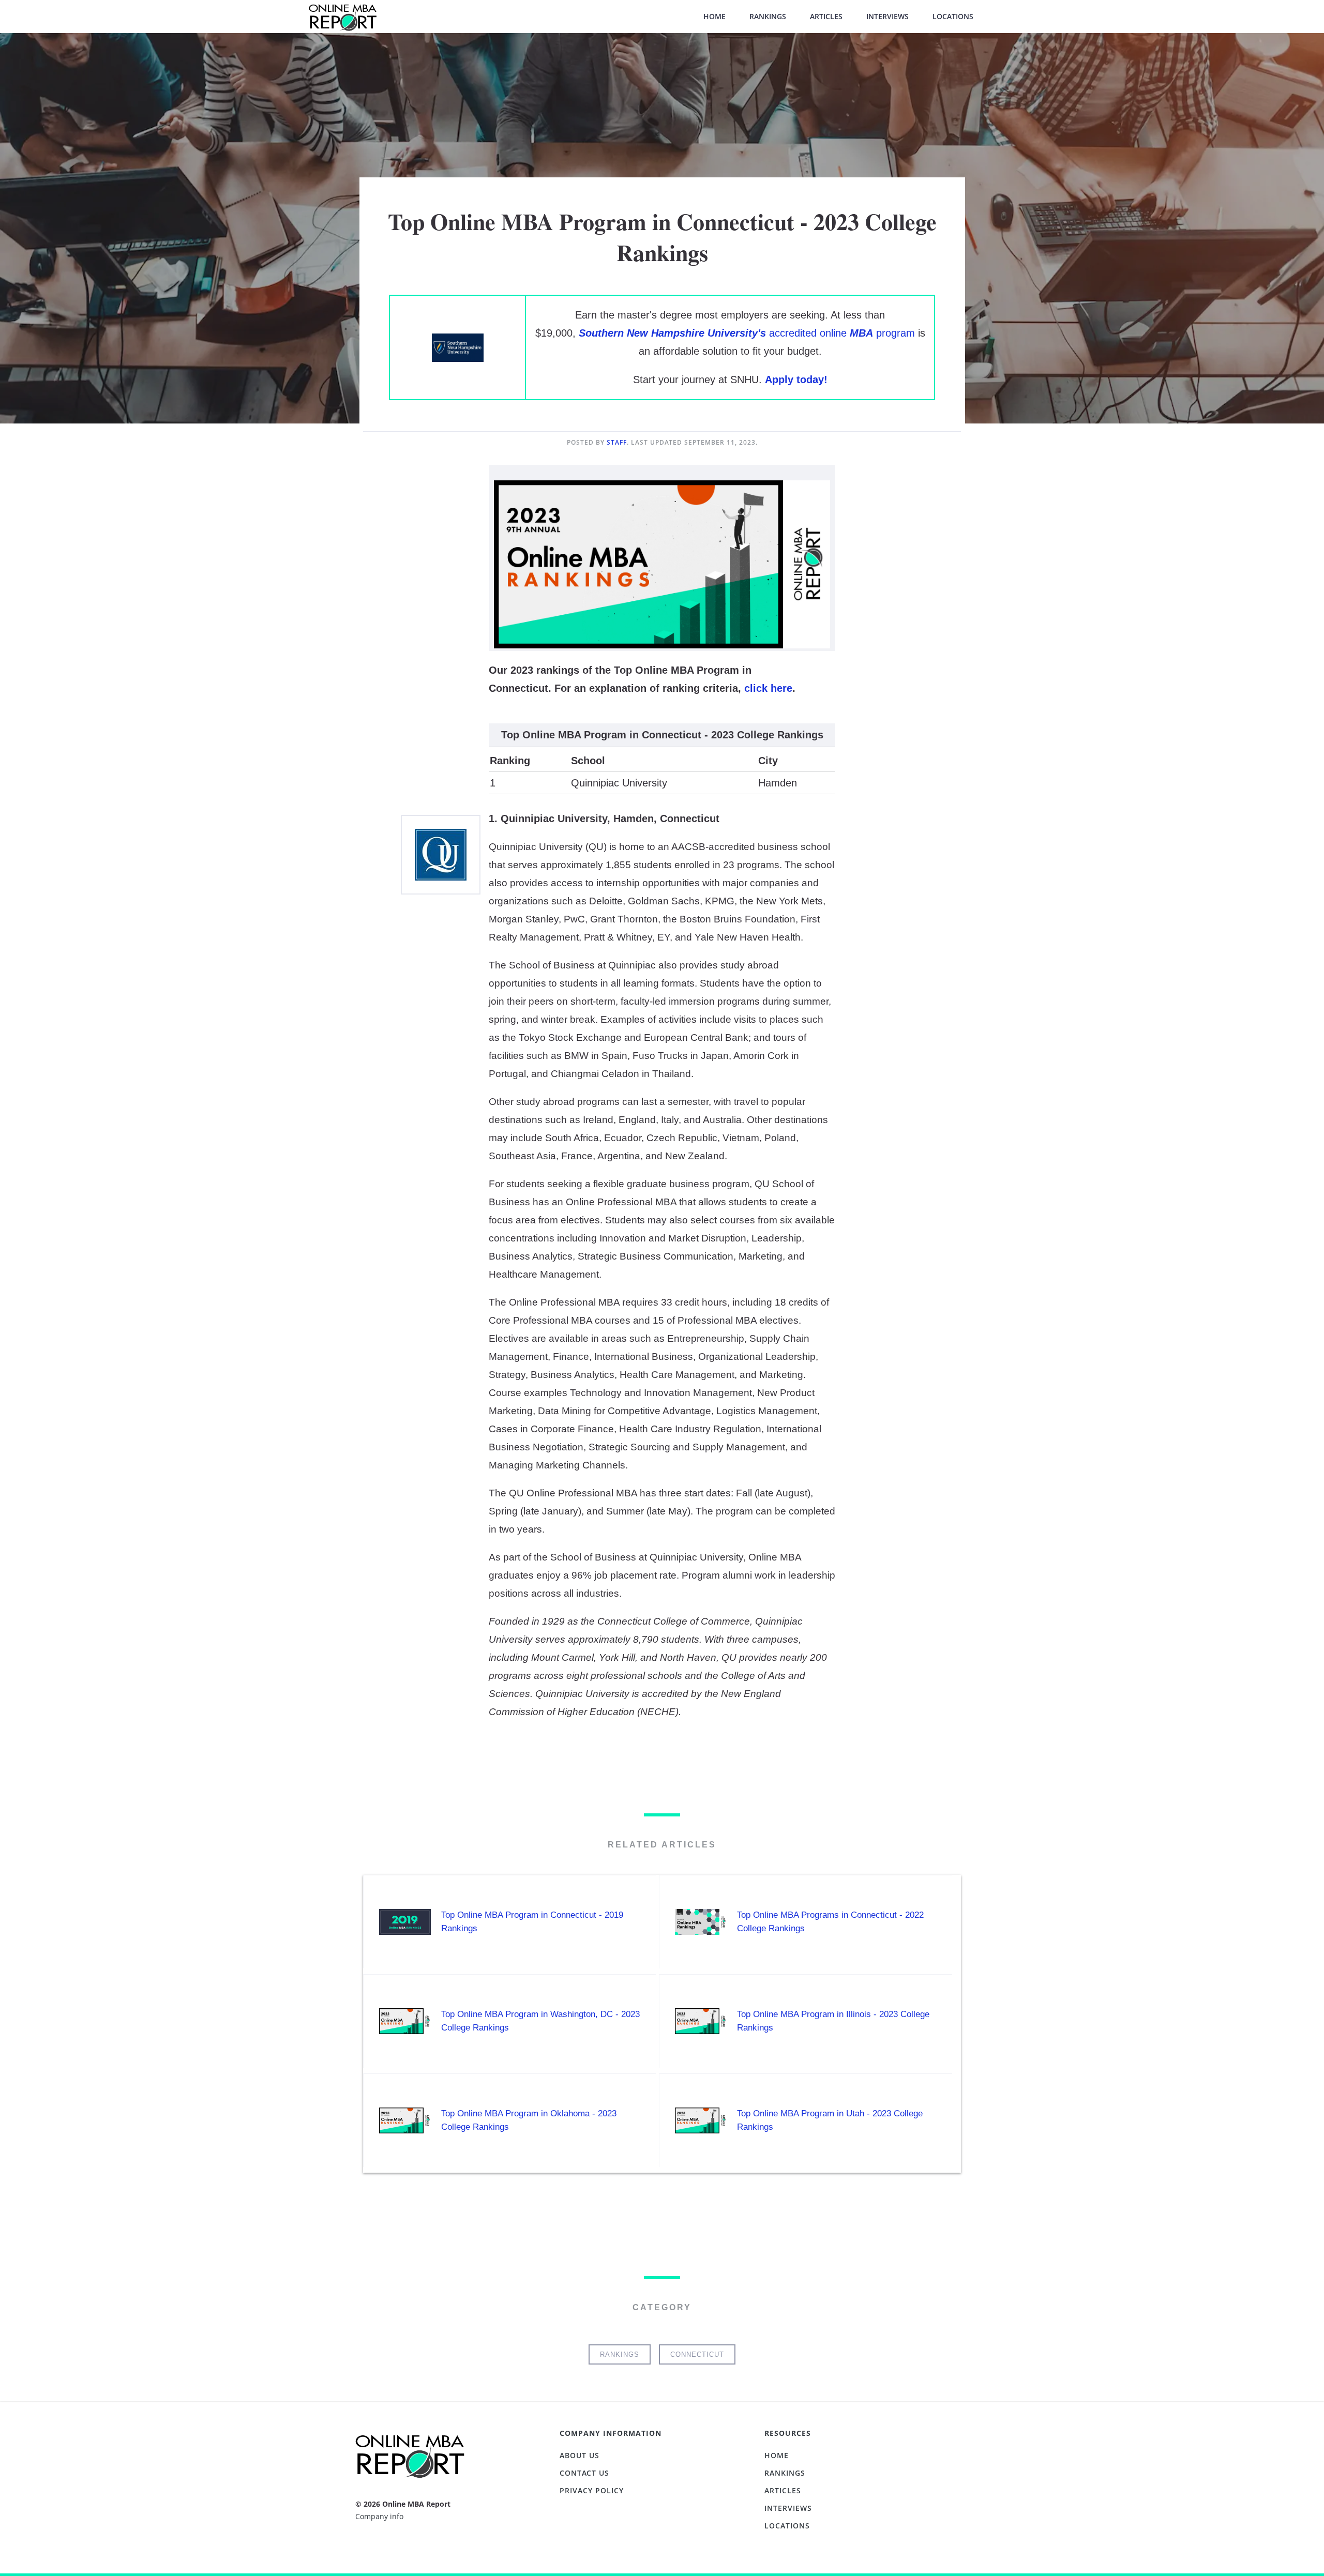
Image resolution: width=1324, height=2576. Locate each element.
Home (714, 16)
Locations (953, 16)
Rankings (768, 16)
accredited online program (747, 333)
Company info (379, 2516)
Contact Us (584, 2473)
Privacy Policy (592, 2490)
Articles (826, 16)
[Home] (342, 22)
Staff (617, 442)
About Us (580, 2455)
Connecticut (697, 2354)
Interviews (887, 16)
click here (768, 688)
